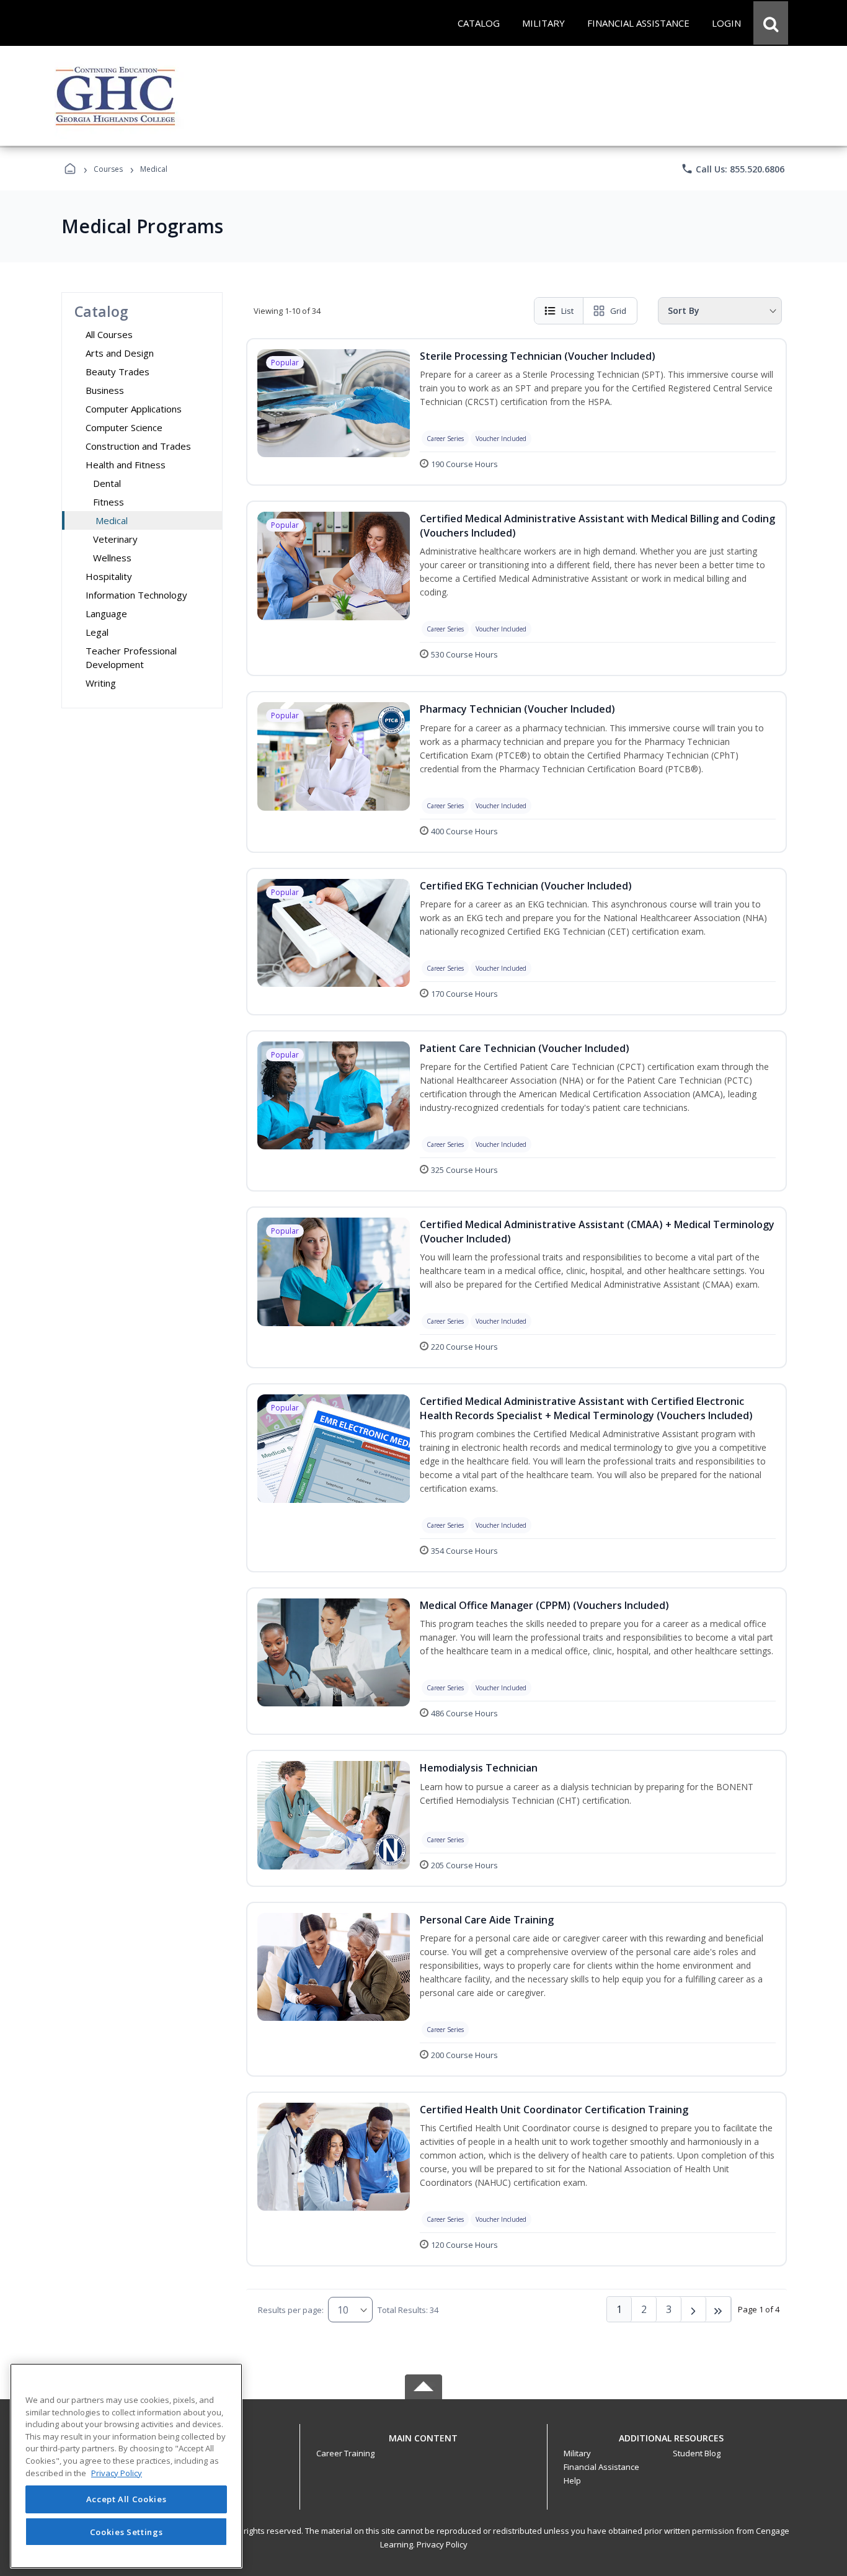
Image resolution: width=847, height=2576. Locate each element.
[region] (126, 2466)
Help (572, 2480)
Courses (108, 169)
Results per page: (291, 2310)
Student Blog (697, 2453)
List (567, 311)
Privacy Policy (442, 2544)
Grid (618, 311)
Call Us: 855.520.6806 (733, 169)
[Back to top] (423, 2445)
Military (577, 2453)
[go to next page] (694, 2309)
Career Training (345, 2453)
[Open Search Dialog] (771, 23)
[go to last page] (719, 2309)
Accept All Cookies (126, 2500)
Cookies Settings (126, 2531)
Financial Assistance (601, 2467)
